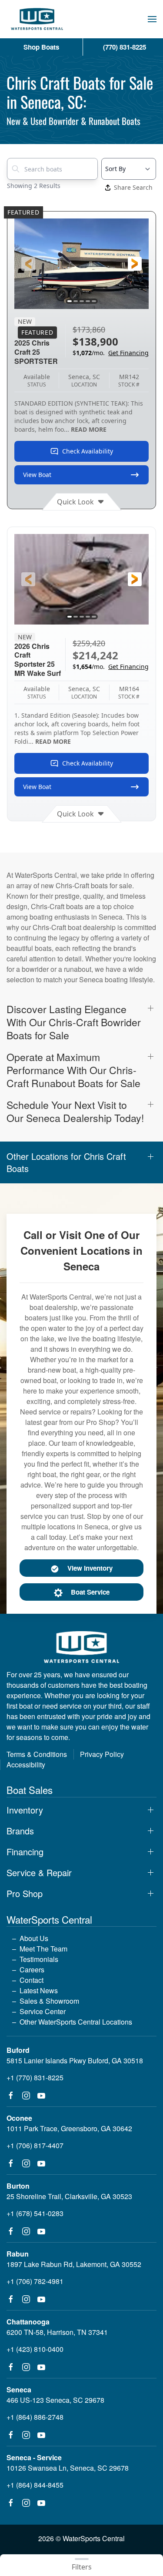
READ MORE (89, 429)
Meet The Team (43, 1949)
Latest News (39, 1990)
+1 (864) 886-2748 (35, 2417)
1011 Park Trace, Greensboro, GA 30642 (69, 2128)
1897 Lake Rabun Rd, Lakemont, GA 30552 (74, 2264)
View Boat (37, 475)
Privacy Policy (102, 1754)
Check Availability (88, 451)
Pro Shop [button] (25, 1894)
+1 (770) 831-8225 (35, 2077)
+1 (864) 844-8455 (35, 2485)
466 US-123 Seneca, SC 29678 (55, 2400)
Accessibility (26, 1765)
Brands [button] (20, 1831)
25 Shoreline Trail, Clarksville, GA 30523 (69, 2196)
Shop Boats (41, 47)
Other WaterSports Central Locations (76, 2022)
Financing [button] (25, 1852)
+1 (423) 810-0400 (35, 2349)
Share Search (133, 187)
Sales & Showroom (49, 2001)
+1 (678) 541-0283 (35, 2213)
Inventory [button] (25, 1810)
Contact (32, 1980)
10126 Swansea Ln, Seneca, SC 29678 (68, 2468)
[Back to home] (37, 19)
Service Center (43, 2011)
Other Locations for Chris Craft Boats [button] (66, 1162)
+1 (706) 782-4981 (35, 2281)
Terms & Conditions (37, 1754)
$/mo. (111, 353)
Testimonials (39, 1959)
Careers (32, 1970)
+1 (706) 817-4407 (35, 2145)
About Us (34, 1938)
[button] (152, 19)
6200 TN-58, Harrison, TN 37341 (57, 2332)
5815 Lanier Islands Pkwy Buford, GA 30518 (75, 2060)
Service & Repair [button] (39, 1873)
